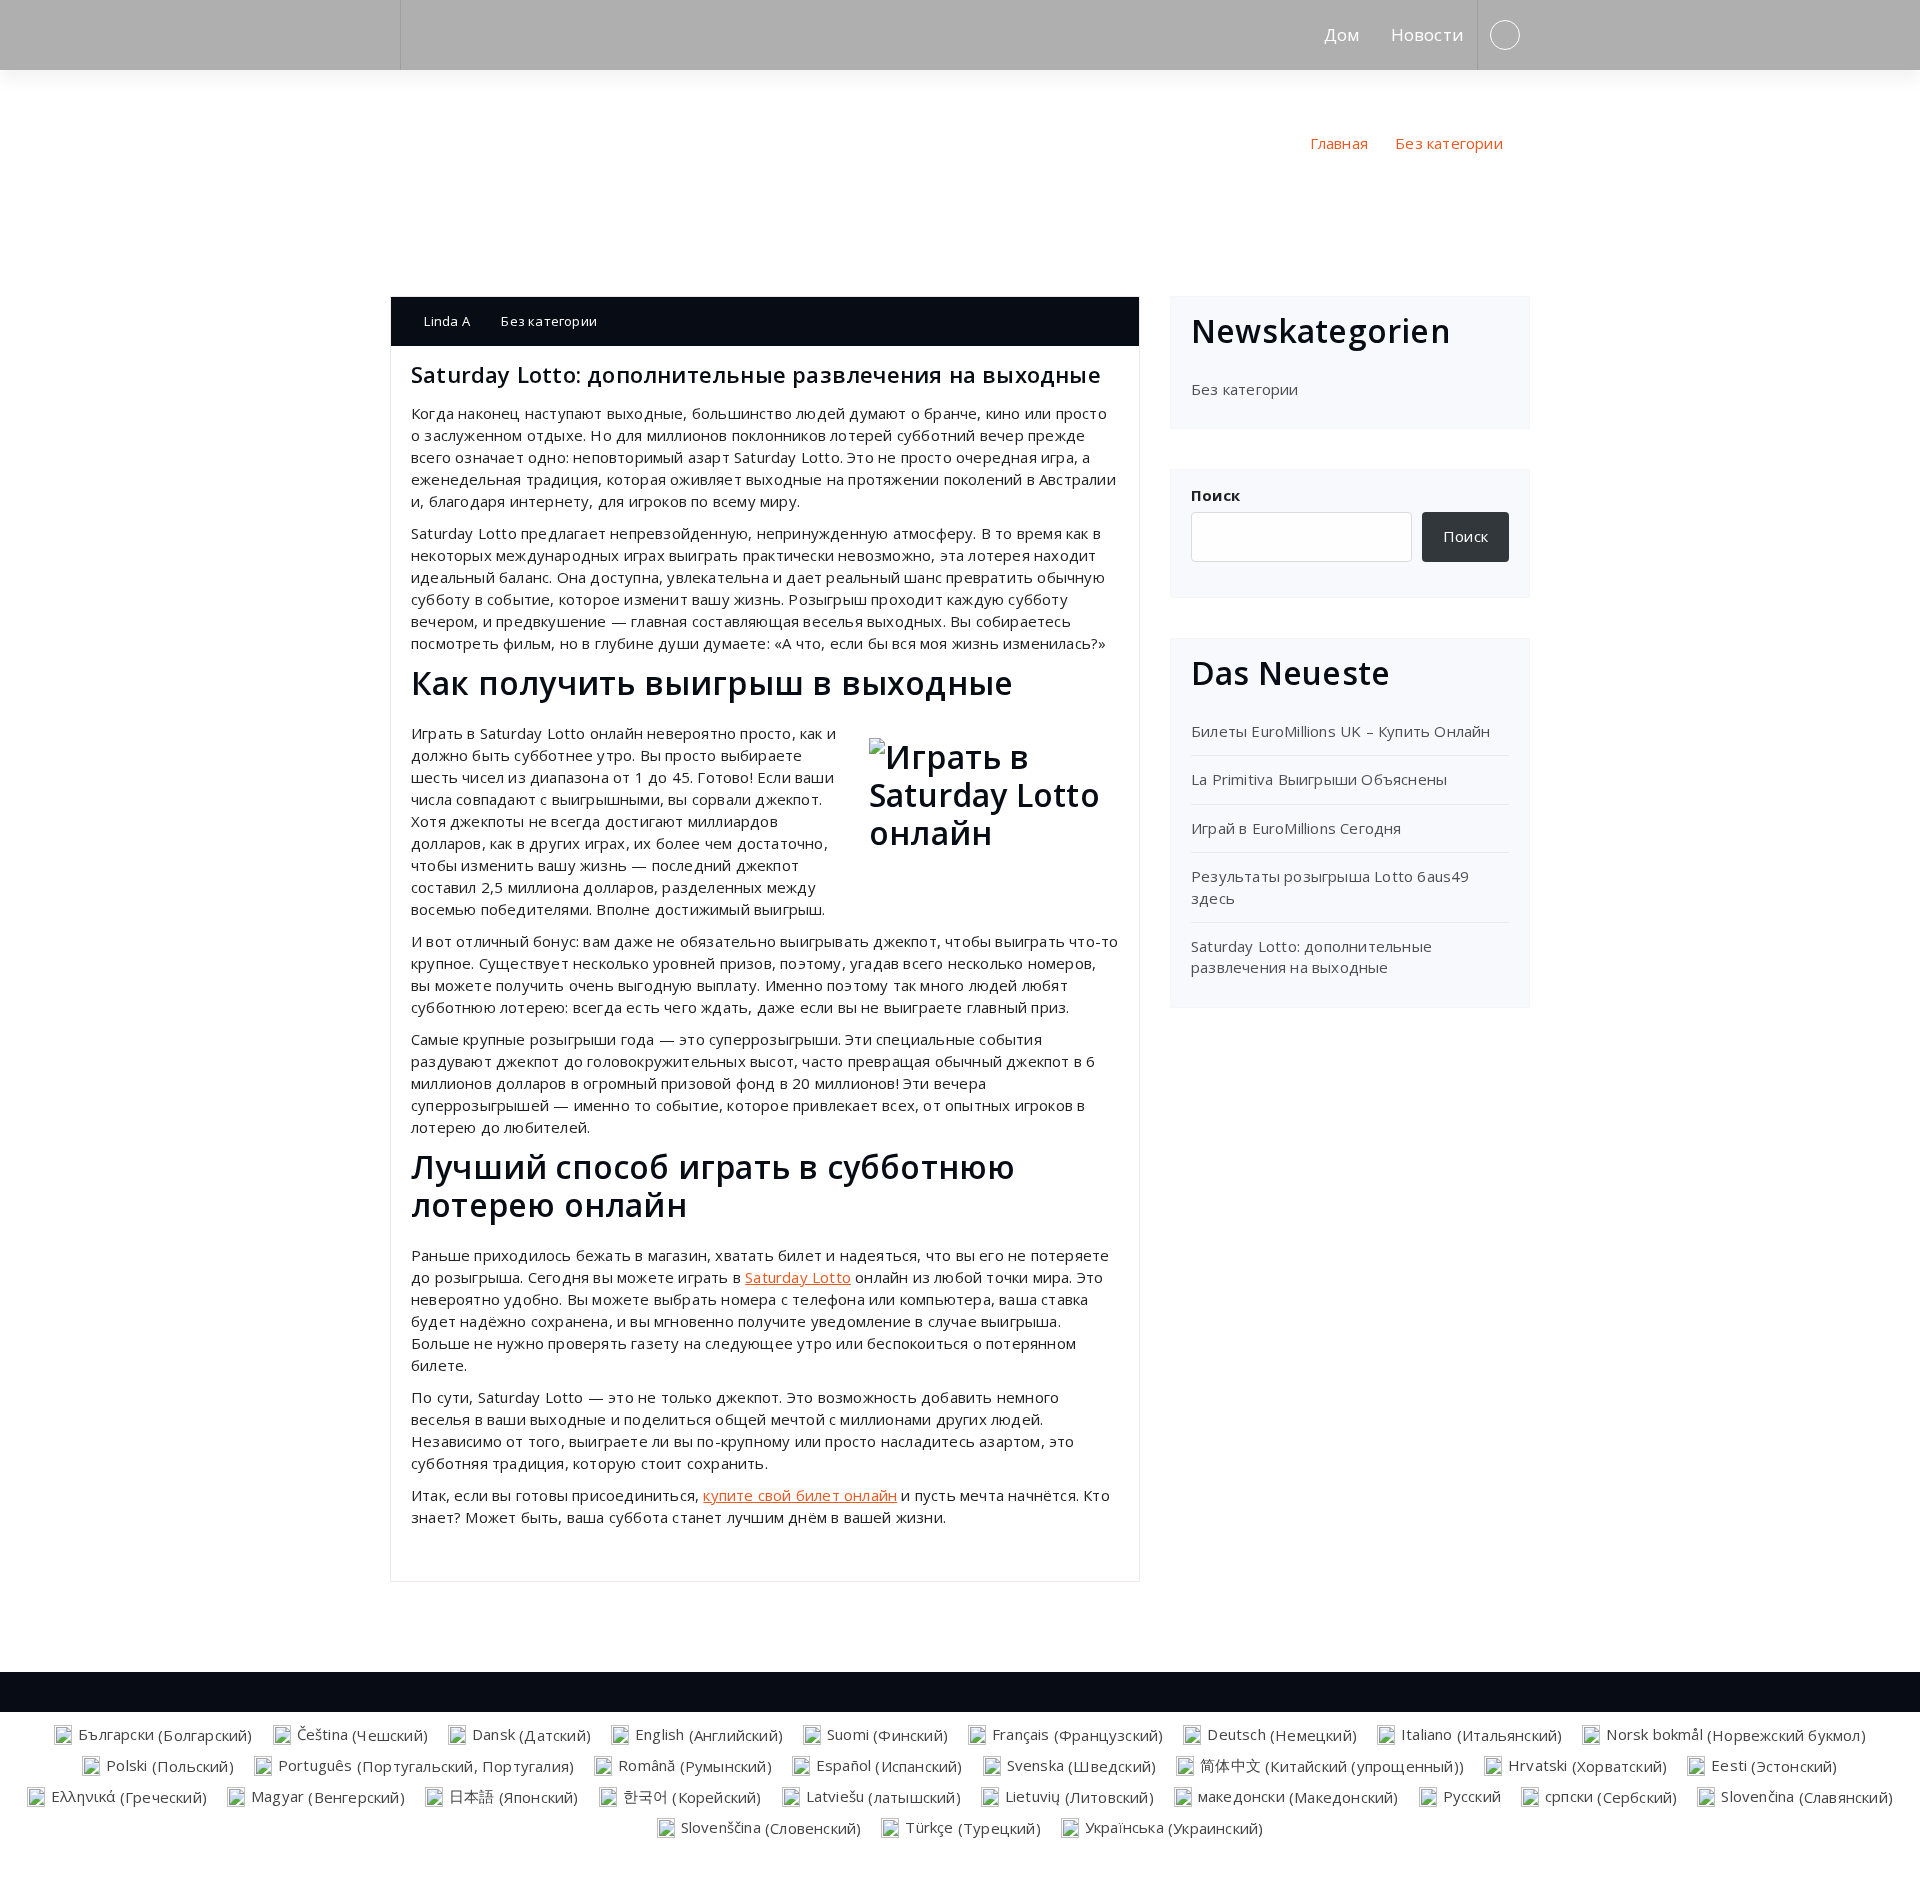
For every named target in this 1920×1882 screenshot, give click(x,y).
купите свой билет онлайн (800, 1495)
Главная (1339, 143)
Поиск (1215, 495)
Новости (1427, 34)
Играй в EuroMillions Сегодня (1296, 828)
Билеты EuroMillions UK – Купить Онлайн (1341, 731)
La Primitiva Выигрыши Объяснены (1319, 779)
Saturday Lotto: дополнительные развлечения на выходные (1311, 956)
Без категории (1449, 143)
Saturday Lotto (798, 1277)
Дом (1342, 34)
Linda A (445, 321)
